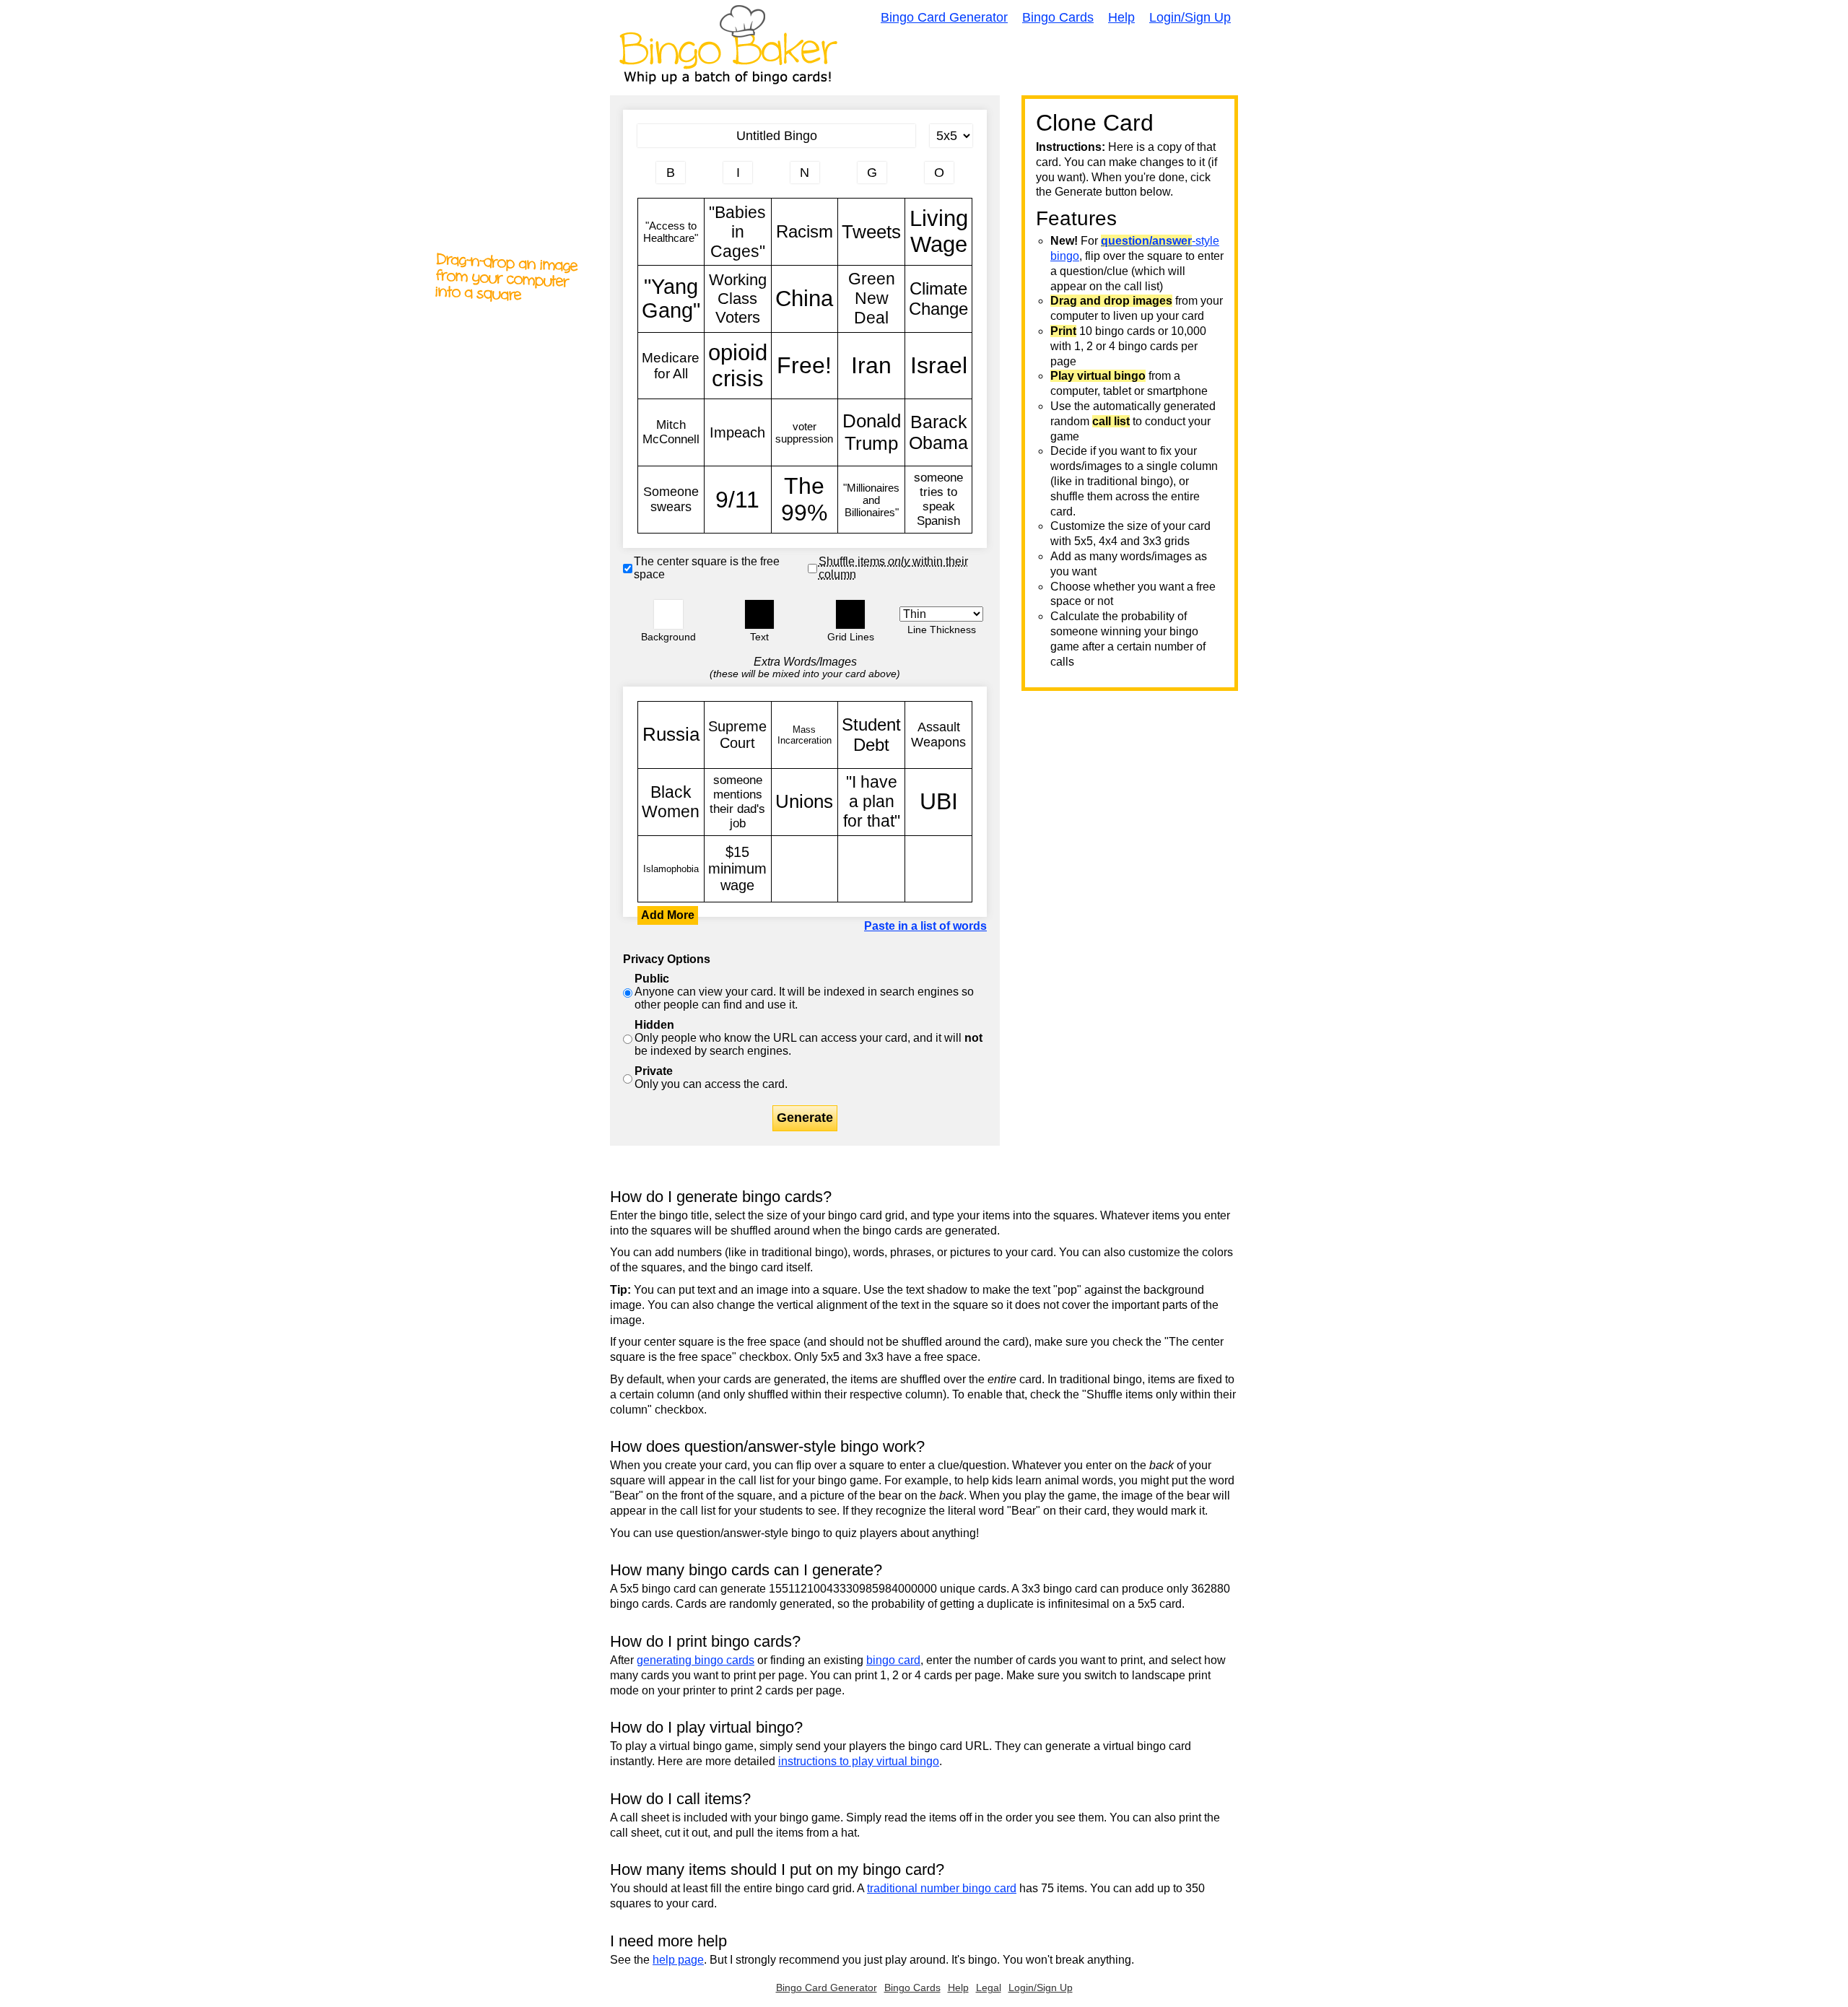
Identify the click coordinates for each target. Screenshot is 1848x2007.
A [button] (645, 178)
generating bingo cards (696, 1660)
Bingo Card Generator (944, 17)
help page (678, 1960)
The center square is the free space (707, 568)
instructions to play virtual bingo (859, 1761)
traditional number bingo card (942, 1888)
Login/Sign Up (1190, 17)
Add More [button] (668, 915)
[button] (668, 614)
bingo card (893, 1660)
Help (1121, 17)
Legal (989, 1988)
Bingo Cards (1058, 17)
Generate (805, 1118)
